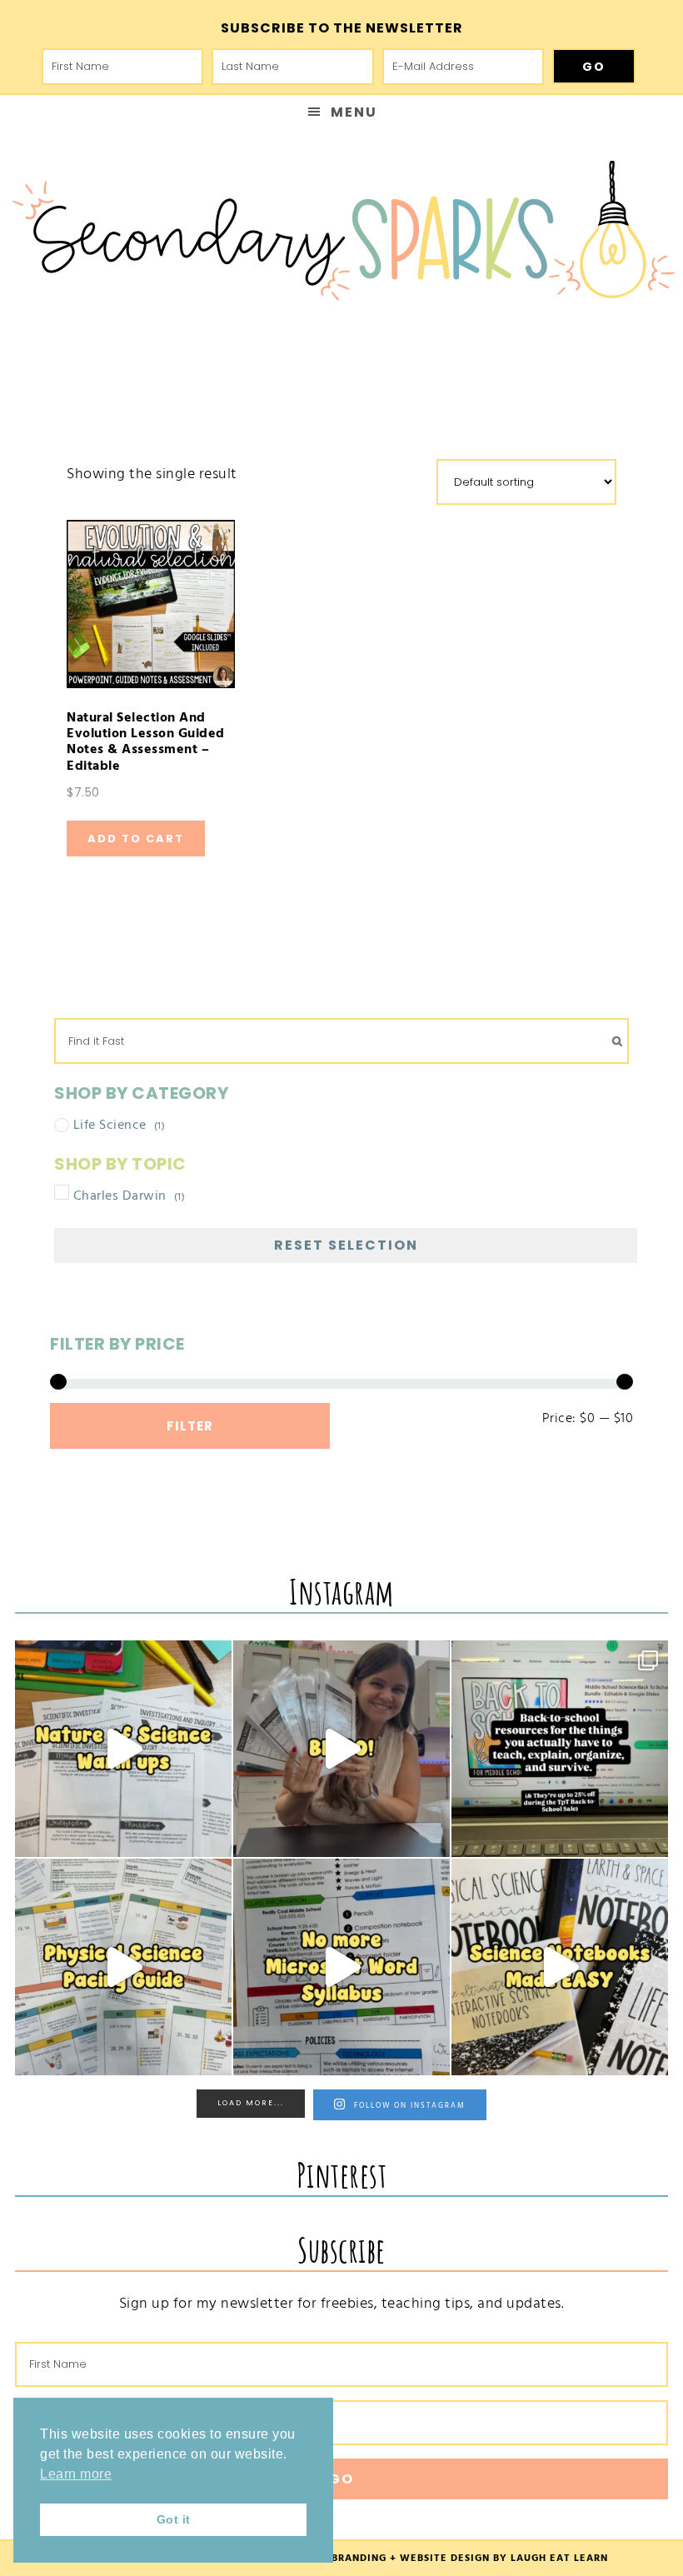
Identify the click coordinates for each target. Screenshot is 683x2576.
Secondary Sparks (341, 238)
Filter (190, 1426)
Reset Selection (346, 1245)
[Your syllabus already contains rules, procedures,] (341, 1967)
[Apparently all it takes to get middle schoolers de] (341, 1749)
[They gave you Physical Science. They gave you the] (123, 1967)
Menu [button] (354, 112)
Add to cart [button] (136, 839)
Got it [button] (174, 2519)
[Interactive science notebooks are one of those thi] (560, 1967)
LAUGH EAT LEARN (559, 2558)
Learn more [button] (76, 2474)
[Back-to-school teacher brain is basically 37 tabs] (560, 1749)
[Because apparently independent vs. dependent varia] (123, 1749)
